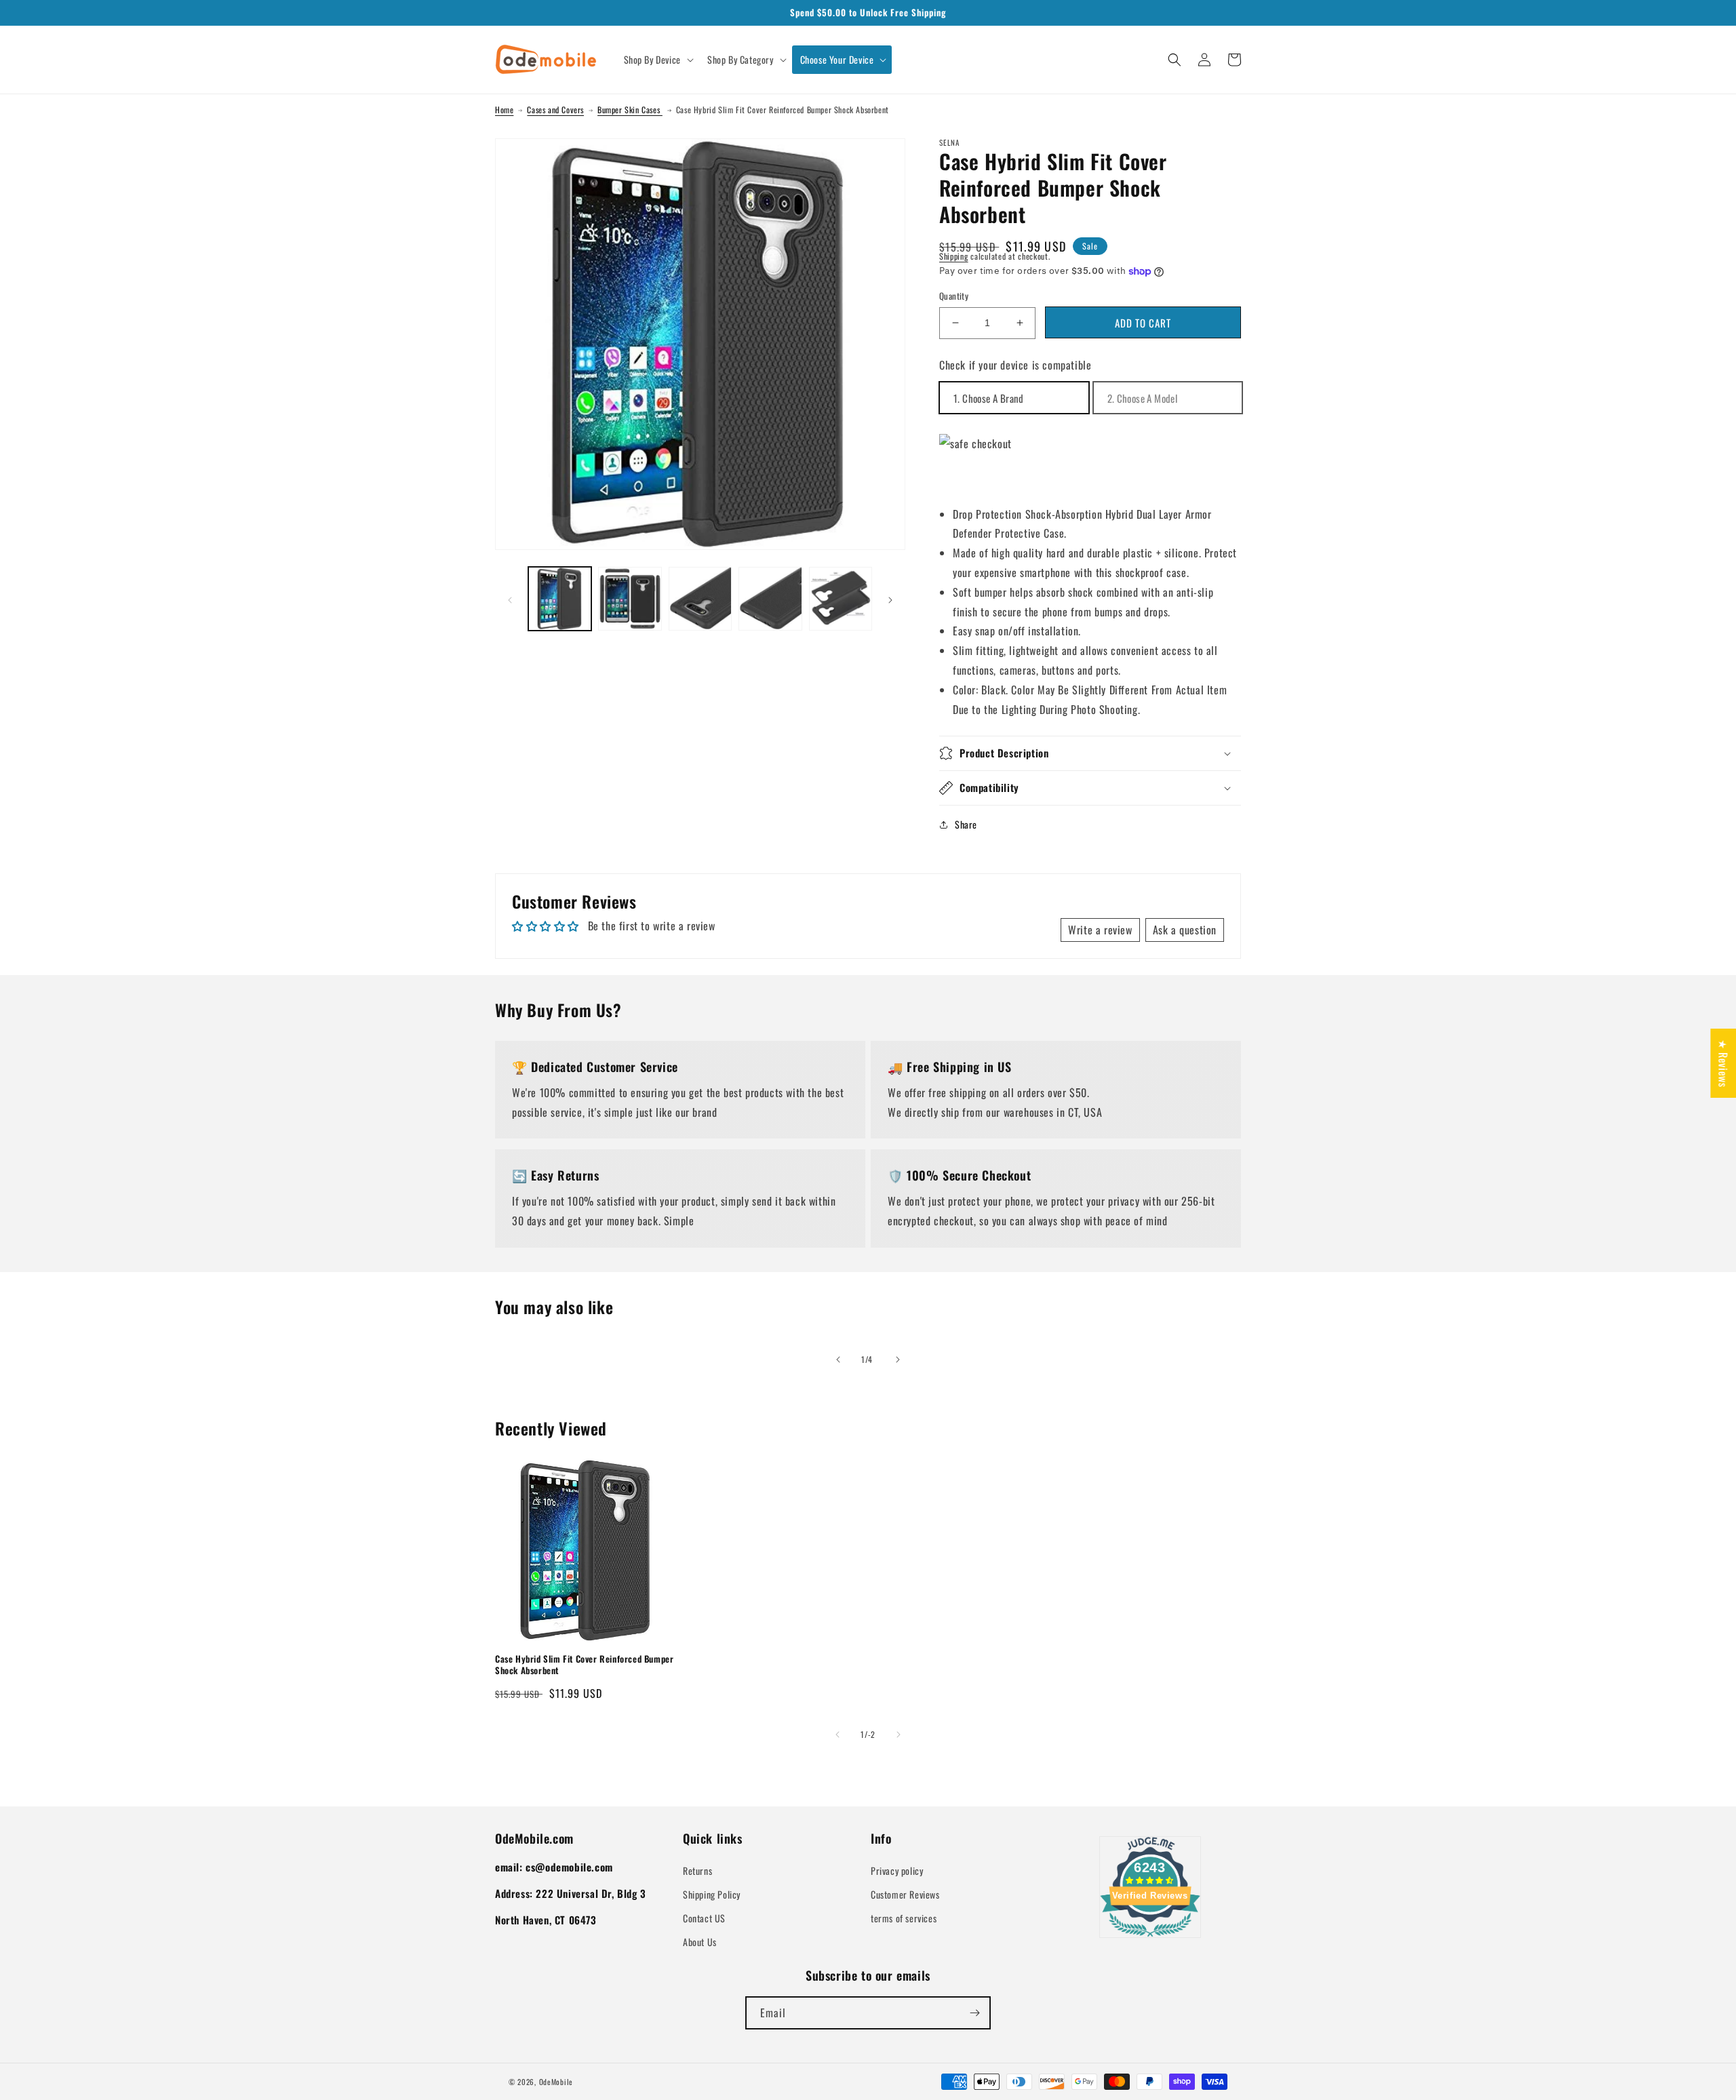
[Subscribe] (974, 2013)
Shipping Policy (712, 1894)
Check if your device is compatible (1015, 365)
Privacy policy (897, 1870)
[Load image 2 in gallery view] (630, 598)
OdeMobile (556, 2082)
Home (504, 110)
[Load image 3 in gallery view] (700, 598)
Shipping (954, 256)
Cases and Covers (555, 110)
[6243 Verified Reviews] (1150, 1939)
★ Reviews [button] (1723, 1063)
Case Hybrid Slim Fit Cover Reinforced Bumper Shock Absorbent (584, 1665)
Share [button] (966, 824)
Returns (697, 1870)
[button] (657, 60)
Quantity (954, 296)
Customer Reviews (905, 1894)
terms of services (904, 1918)
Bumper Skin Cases (630, 110)
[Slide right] (890, 599)
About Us (700, 1942)
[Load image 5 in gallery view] (841, 598)
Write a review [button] (1100, 930)
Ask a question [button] (1185, 930)
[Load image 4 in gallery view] (770, 598)
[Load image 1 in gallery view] (560, 598)
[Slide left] (510, 599)
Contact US (704, 1918)
